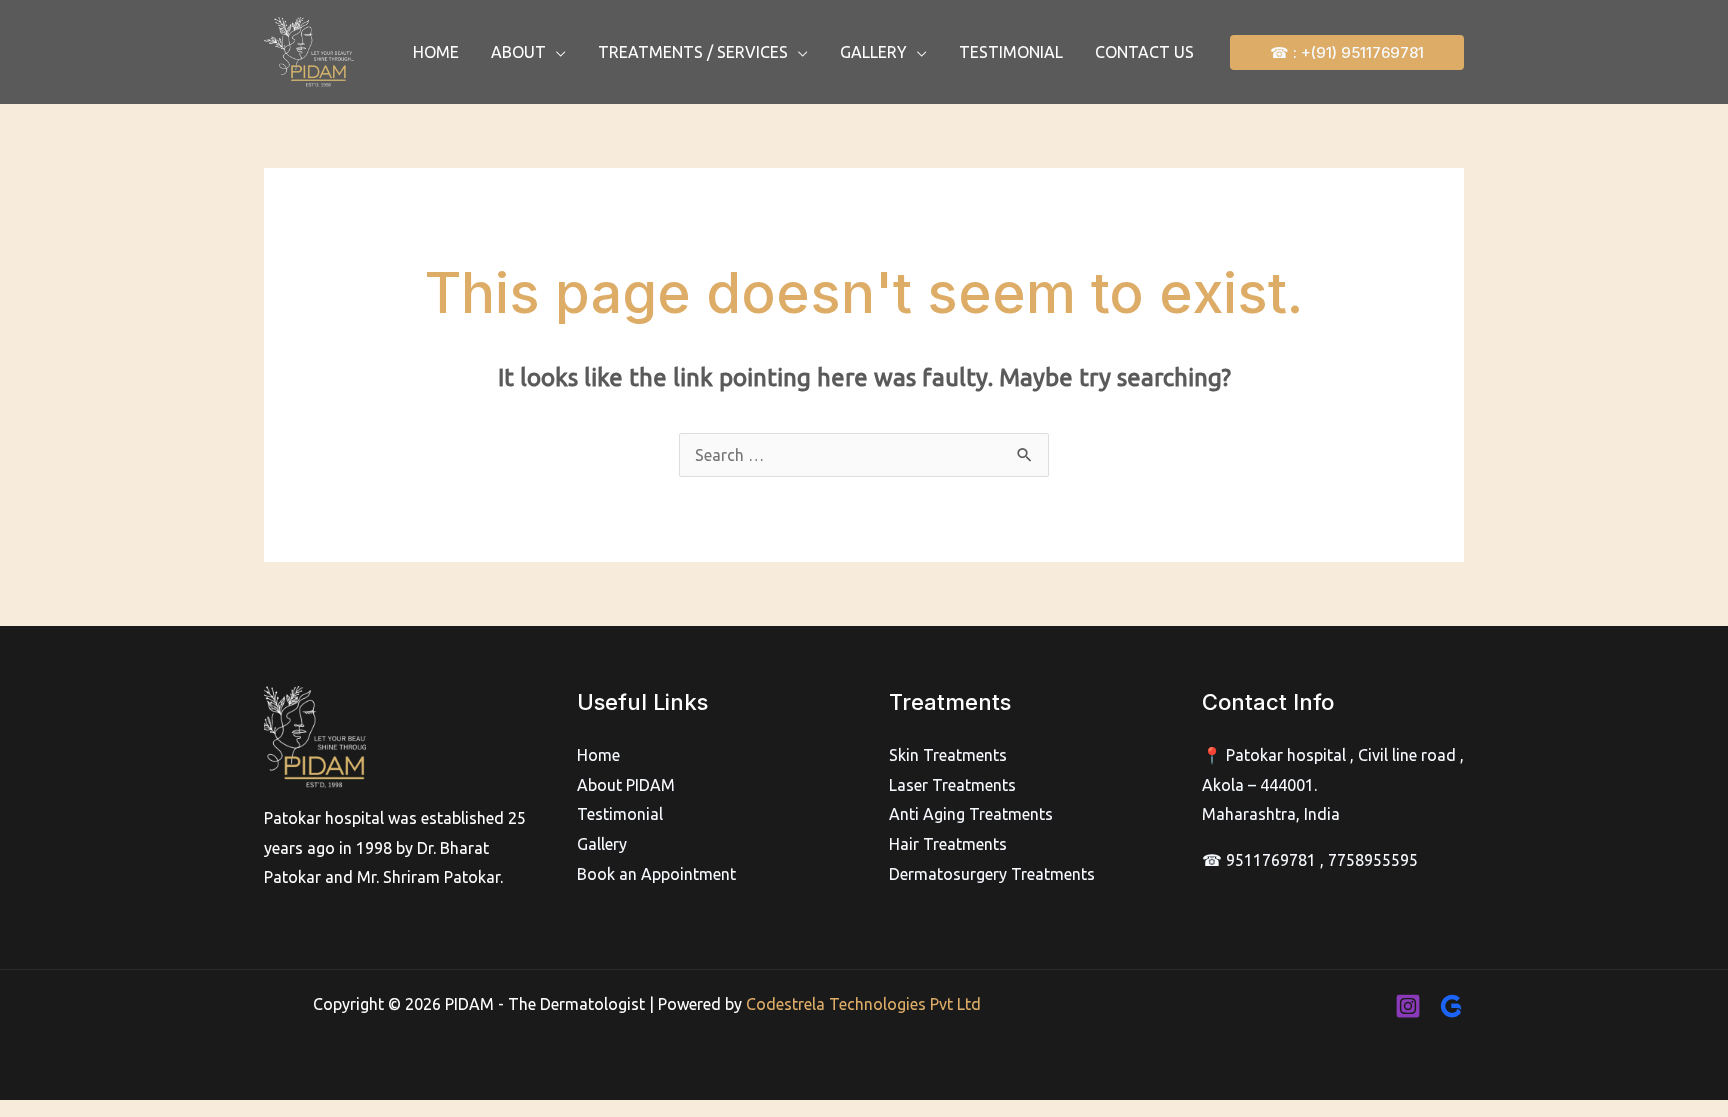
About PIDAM (626, 785)
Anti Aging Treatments (971, 814)
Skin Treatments (948, 755)
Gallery (602, 844)
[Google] (1451, 1006)
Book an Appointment (656, 874)
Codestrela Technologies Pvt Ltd (863, 1004)
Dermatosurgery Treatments (992, 874)
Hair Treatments (948, 844)
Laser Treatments (952, 785)
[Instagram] (1408, 1006)
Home (598, 755)
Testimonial (620, 814)
